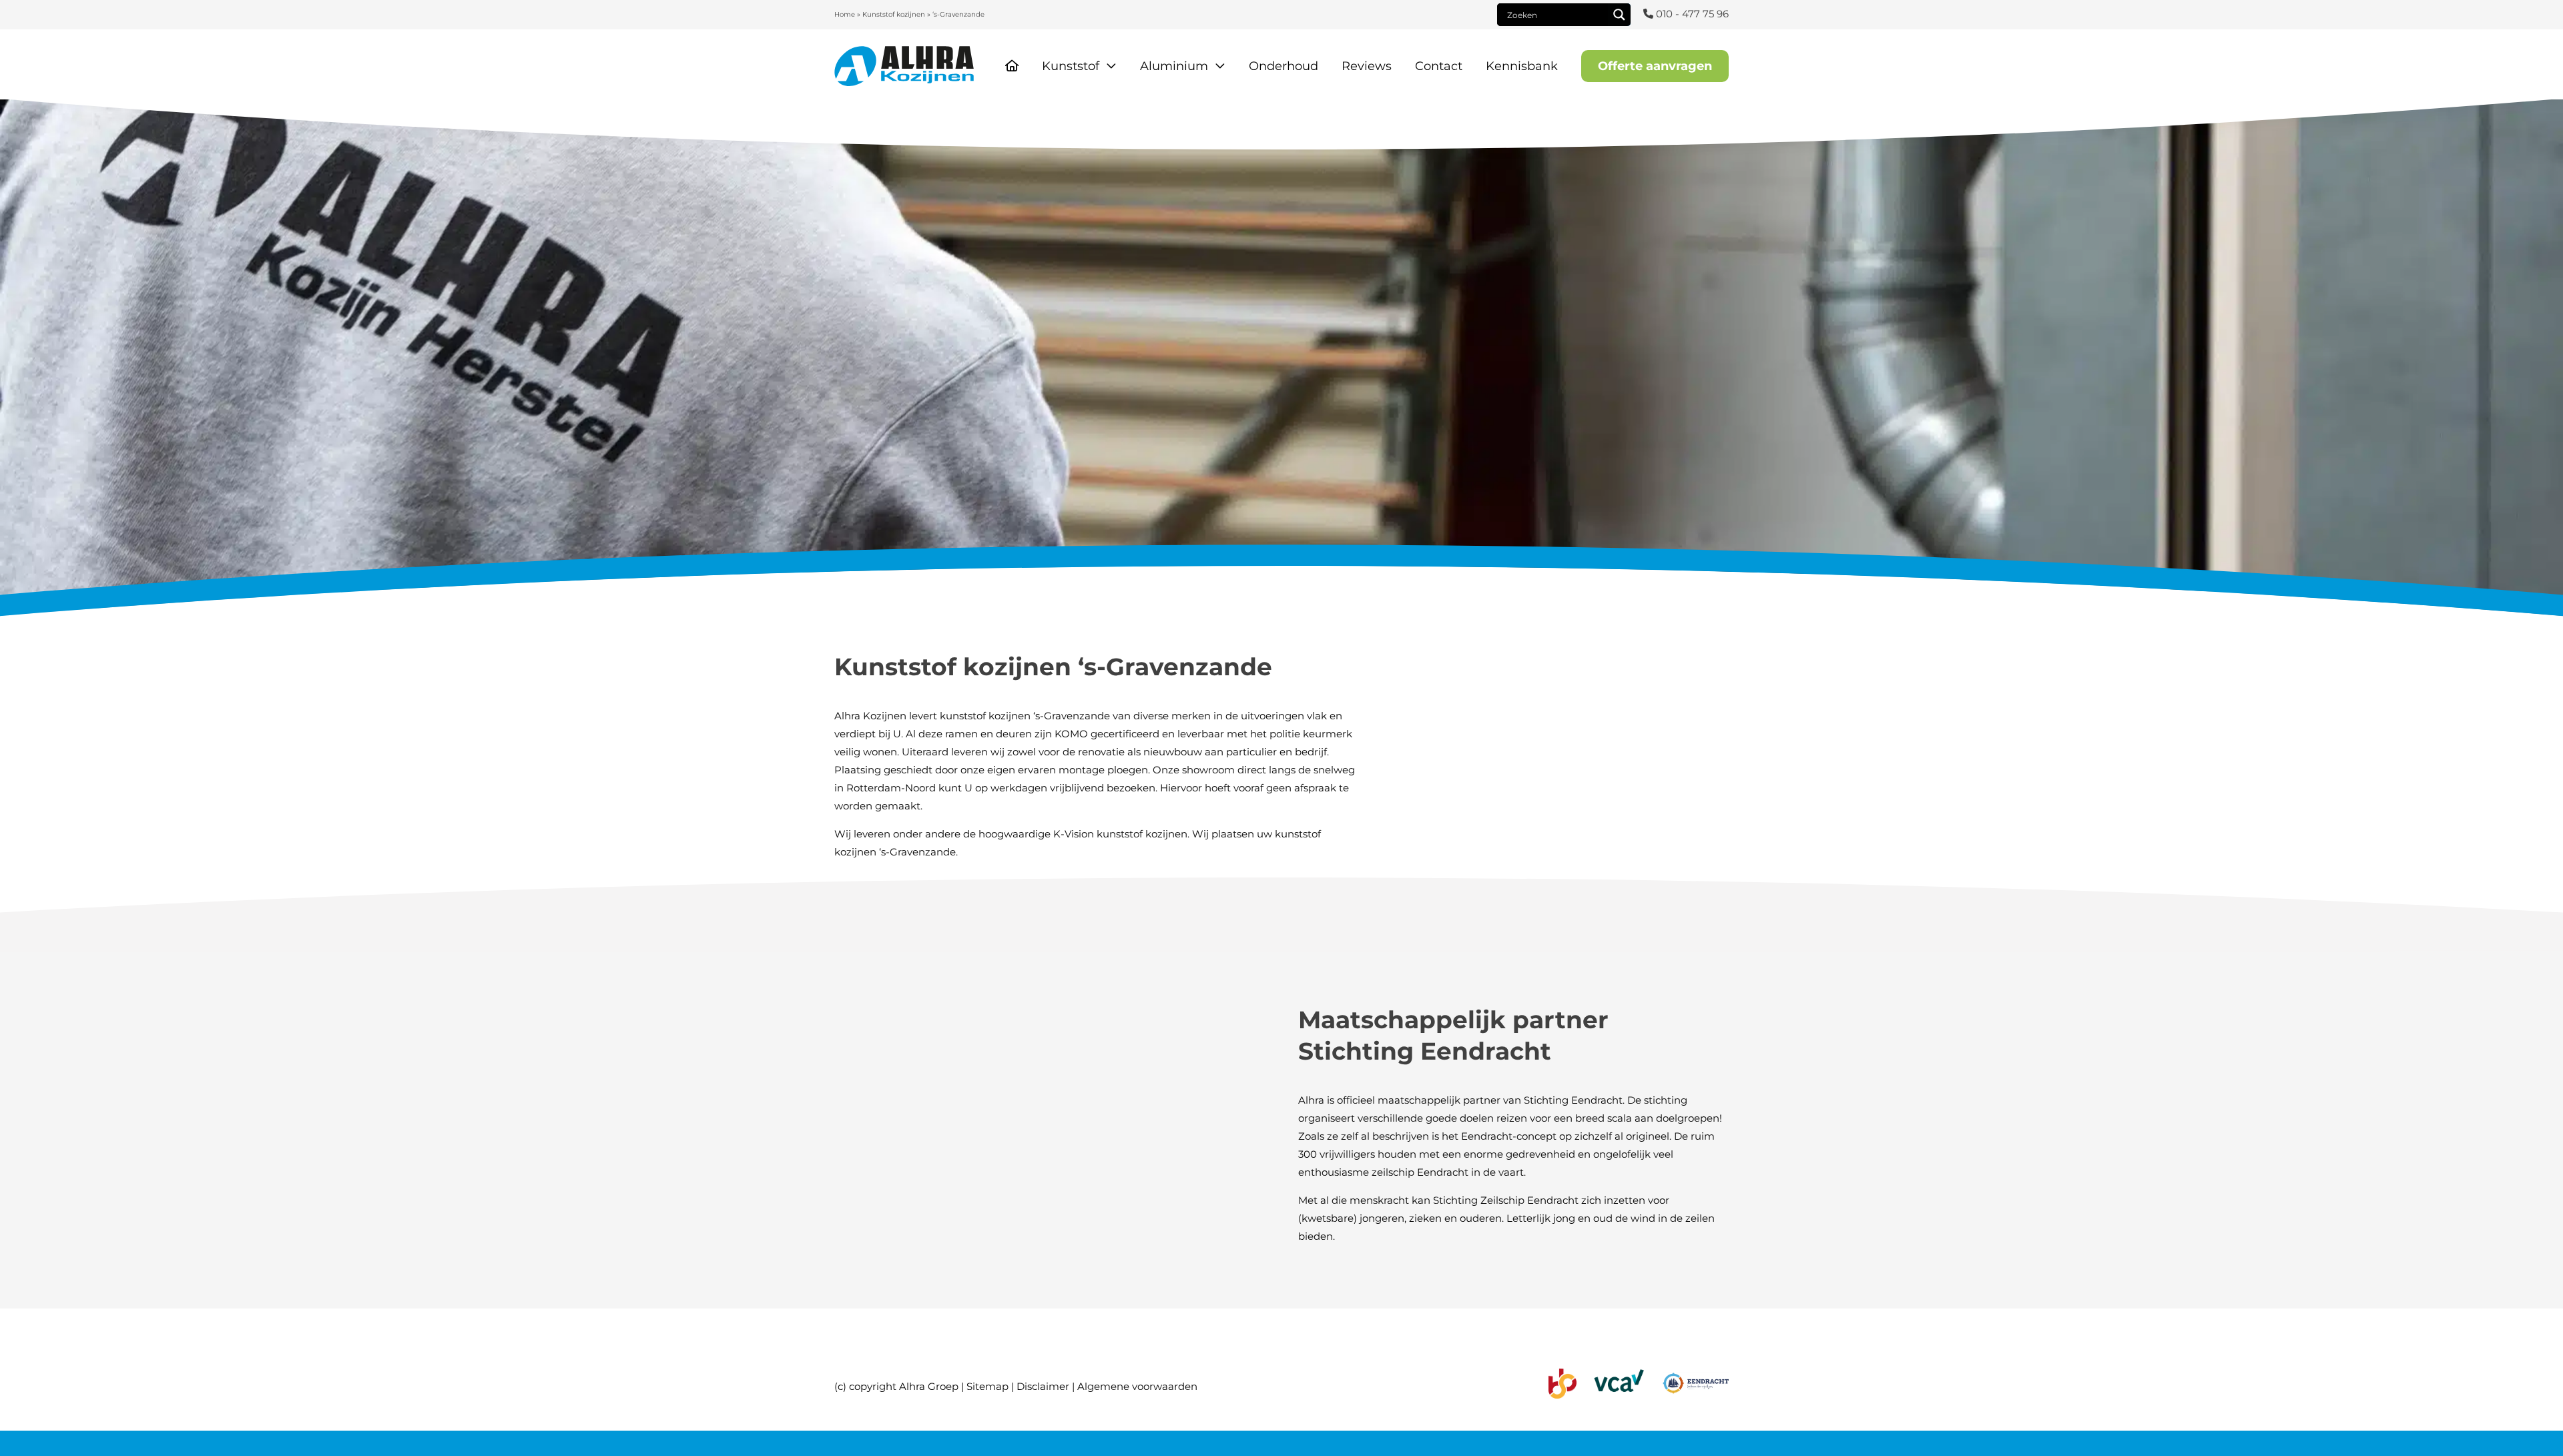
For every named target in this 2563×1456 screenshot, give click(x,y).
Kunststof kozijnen (894, 14)
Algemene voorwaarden (1137, 1386)
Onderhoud (1284, 66)
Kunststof (1071, 66)
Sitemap (987, 1386)
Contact (1439, 66)
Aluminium (1174, 66)
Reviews (1367, 66)
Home (845, 14)
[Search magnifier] (1619, 15)
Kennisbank (1522, 66)
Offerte (1655, 66)
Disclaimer (1043, 1386)
